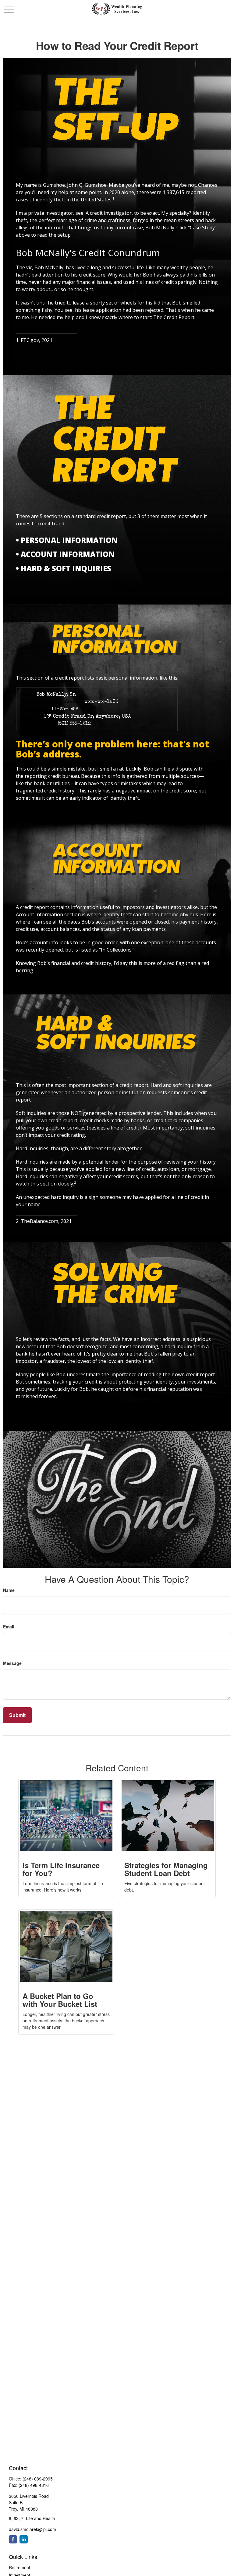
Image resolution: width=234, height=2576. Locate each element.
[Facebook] (13, 2539)
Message (12, 1663)
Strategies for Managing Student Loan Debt (166, 1869)
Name (9, 1590)
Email (9, 1627)
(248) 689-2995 (38, 2479)
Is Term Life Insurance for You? (61, 1869)
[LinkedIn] (24, 2539)
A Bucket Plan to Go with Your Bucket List (60, 2000)
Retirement (19, 2567)
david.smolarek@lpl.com (32, 2529)
